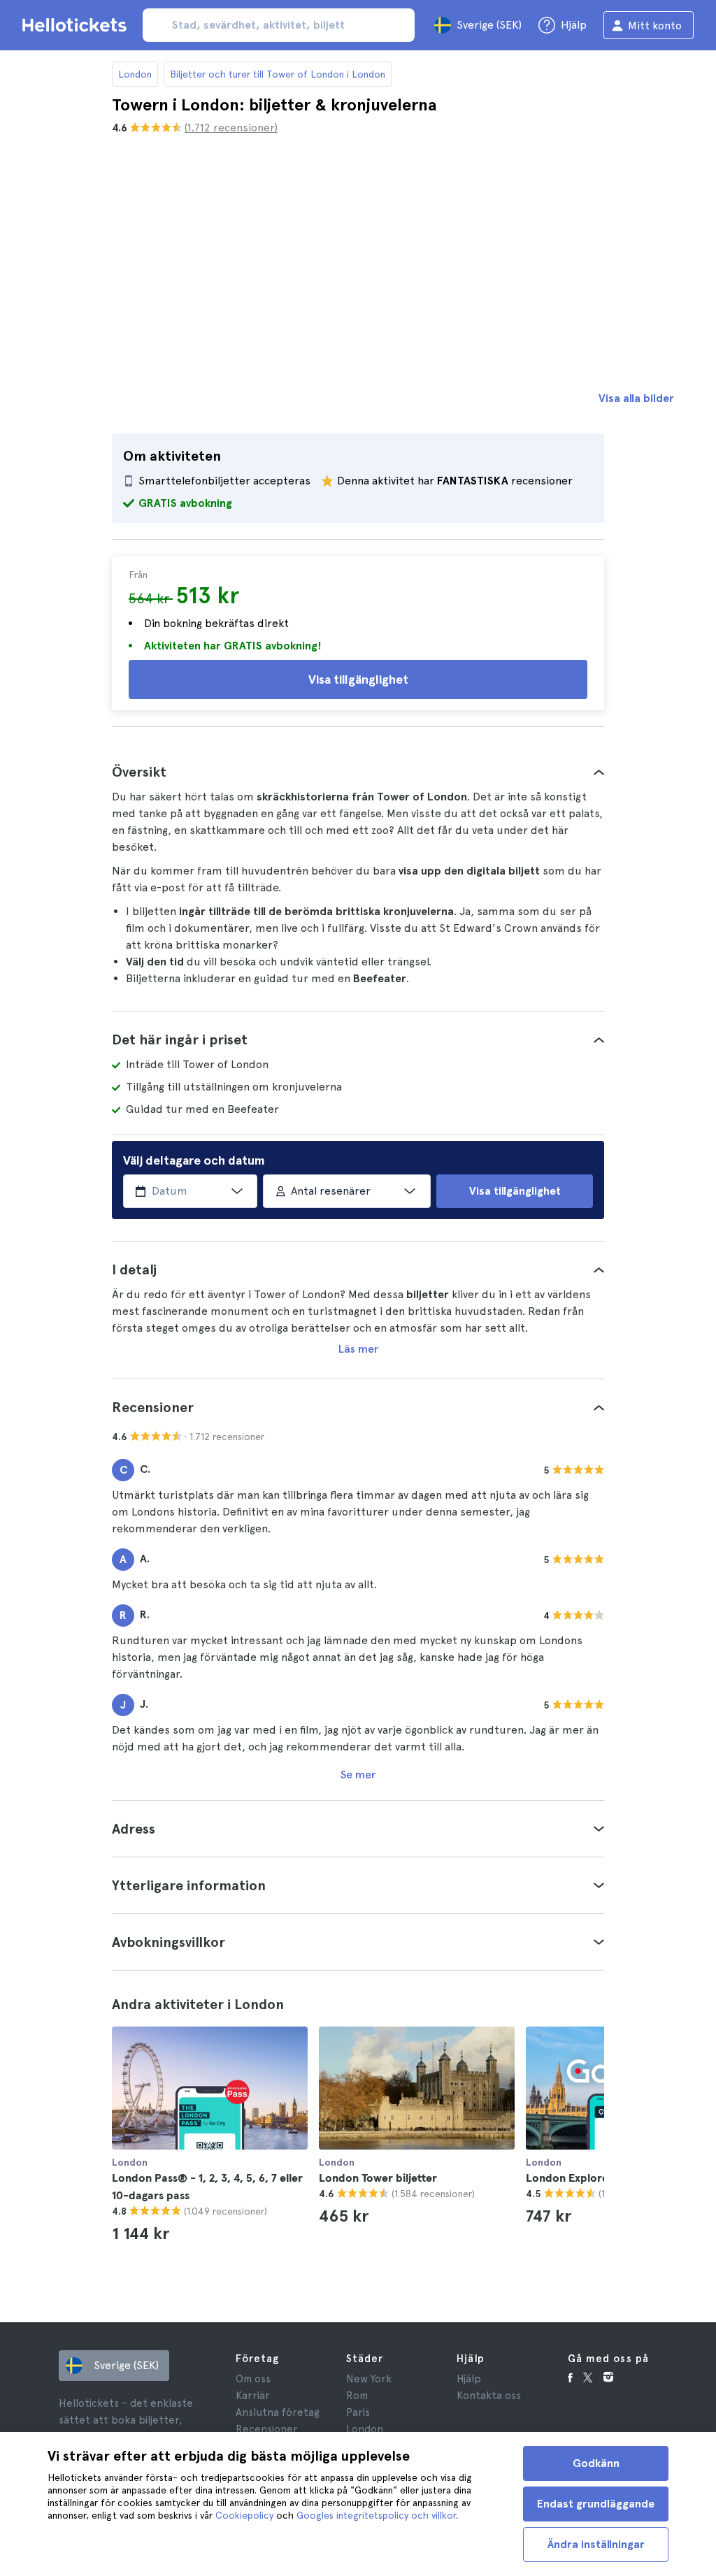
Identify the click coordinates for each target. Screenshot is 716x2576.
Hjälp (469, 2379)
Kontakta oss (489, 2396)
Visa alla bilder (636, 398)
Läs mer (358, 1349)
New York (369, 2379)
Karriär (253, 2396)
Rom (357, 2396)
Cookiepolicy (244, 2515)
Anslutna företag (278, 2412)
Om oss (253, 2379)
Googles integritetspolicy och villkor (376, 2515)
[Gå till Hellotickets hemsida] (77, 25)
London (135, 74)
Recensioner (267, 2429)
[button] (358, 772)
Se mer (358, 1775)
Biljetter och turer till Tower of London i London (278, 74)
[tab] (358, 772)
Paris (358, 2412)
